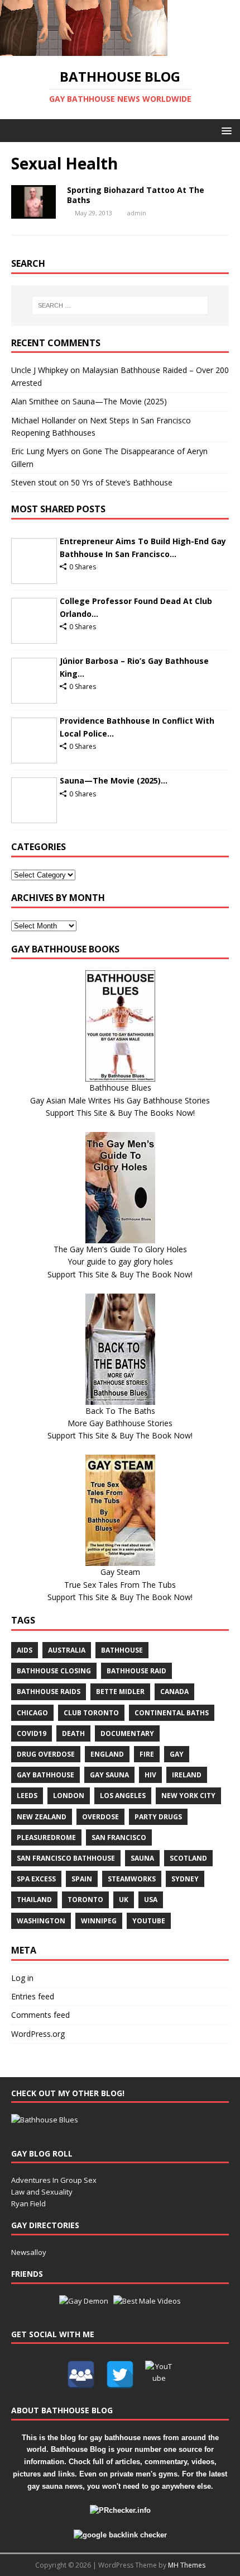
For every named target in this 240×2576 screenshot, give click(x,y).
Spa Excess (36, 1879)
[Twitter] (120, 2375)
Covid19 (32, 1733)
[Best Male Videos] (147, 2301)
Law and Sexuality (42, 2192)
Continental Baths (172, 1713)
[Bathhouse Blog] (84, 49)
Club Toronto (91, 1713)
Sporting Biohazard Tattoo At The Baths (136, 195)
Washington (41, 1921)
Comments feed (40, 2015)
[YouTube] (159, 2375)
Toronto (85, 1900)
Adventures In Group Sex (54, 2180)
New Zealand (42, 1817)
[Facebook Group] (81, 2375)
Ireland (187, 1775)
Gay (177, 1754)
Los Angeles (123, 1796)
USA (151, 1900)
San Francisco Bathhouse (66, 1858)
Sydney (185, 1879)
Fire (147, 1754)
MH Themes (187, 2565)
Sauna (142, 1858)
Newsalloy (29, 2252)
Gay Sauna (109, 1775)
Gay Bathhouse (45, 1775)
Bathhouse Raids (49, 1692)
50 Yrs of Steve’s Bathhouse (122, 482)
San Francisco (119, 1837)
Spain (82, 1879)
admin (137, 213)
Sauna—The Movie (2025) (120, 401)
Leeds (27, 1796)
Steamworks (132, 1879)
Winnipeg (99, 1921)
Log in (22, 1978)
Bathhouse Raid (136, 1671)
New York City (188, 1796)
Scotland (188, 1858)
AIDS (25, 1650)
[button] (225, 130)
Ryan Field (28, 2204)
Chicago (32, 1713)
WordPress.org (38, 2034)
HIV (150, 1775)
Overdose (100, 1817)
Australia (67, 1650)
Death (73, 1733)
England (107, 1754)
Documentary (127, 1733)
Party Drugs (158, 1817)
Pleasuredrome (46, 1837)
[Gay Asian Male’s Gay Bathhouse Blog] (45, 2120)
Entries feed (33, 1996)
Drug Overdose (46, 1754)
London (69, 1796)
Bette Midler (120, 1692)
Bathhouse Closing (54, 1671)
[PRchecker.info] (120, 2510)
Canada (174, 1692)
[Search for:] (120, 305)
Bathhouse (122, 1650)
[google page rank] (120, 2535)
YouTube (149, 1921)
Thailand (34, 1900)
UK (124, 1900)
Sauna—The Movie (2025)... (114, 780)
